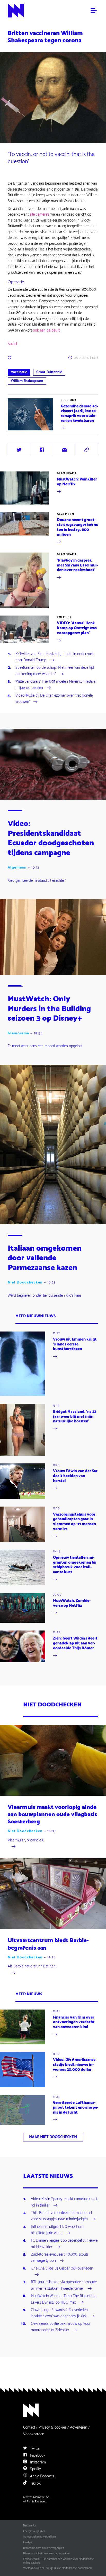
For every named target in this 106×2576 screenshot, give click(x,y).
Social (12, 344)
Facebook (37, 2456)
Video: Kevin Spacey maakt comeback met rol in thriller (64, 2202)
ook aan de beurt (46, 330)
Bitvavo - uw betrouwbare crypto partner (46, 2554)
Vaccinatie (19, 372)
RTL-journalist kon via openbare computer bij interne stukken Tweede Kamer (64, 2286)
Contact (29, 2427)
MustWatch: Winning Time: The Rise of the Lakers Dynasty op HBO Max (64, 2299)
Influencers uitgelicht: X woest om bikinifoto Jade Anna (57, 2230)
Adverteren (79, 2427)
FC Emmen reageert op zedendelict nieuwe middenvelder (64, 2244)
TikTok (35, 2483)
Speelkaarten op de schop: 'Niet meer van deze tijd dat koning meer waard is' (55, 671)
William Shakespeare (27, 381)
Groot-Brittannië (49, 372)
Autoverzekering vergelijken (39, 2537)
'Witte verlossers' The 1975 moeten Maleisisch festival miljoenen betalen (56, 685)
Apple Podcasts (42, 2476)
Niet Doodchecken (25, 1283)
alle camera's (39, 214)
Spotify (35, 2469)
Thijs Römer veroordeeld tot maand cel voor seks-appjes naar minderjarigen (61, 2216)
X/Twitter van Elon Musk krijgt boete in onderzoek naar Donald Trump (55, 657)
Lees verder (17, 431)
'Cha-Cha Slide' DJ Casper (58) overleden (62, 2269)
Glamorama (67, 473)
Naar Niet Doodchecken (53, 2137)
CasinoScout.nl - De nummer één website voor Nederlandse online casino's (59, 2561)
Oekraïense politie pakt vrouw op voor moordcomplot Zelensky (61, 2327)
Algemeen (65, 514)
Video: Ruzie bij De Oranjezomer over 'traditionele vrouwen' (54, 699)
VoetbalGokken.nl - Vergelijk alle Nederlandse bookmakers (58, 2568)
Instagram (37, 2462)
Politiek (64, 617)
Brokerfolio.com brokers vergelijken (44, 2548)
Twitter (35, 2449)
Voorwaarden (34, 2434)
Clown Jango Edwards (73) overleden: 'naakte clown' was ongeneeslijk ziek (60, 2313)
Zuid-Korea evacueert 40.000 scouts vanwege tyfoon (60, 2258)
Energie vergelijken (34, 2531)
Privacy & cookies (52, 2427)
